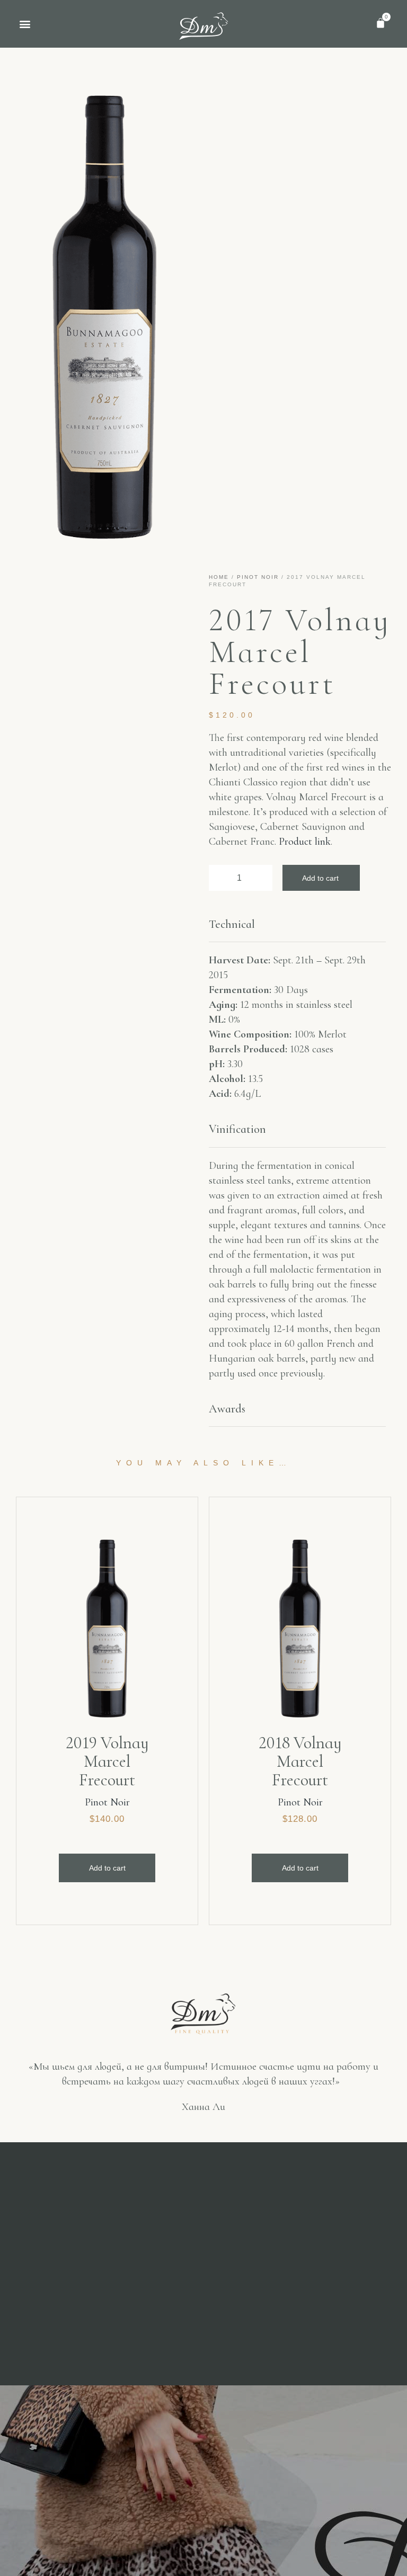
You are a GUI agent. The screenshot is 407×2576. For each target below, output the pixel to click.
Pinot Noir (258, 577)
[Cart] (381, 23)
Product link (305, 842)
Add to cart (320, 878)
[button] (25, 24)
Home (219, 577)
